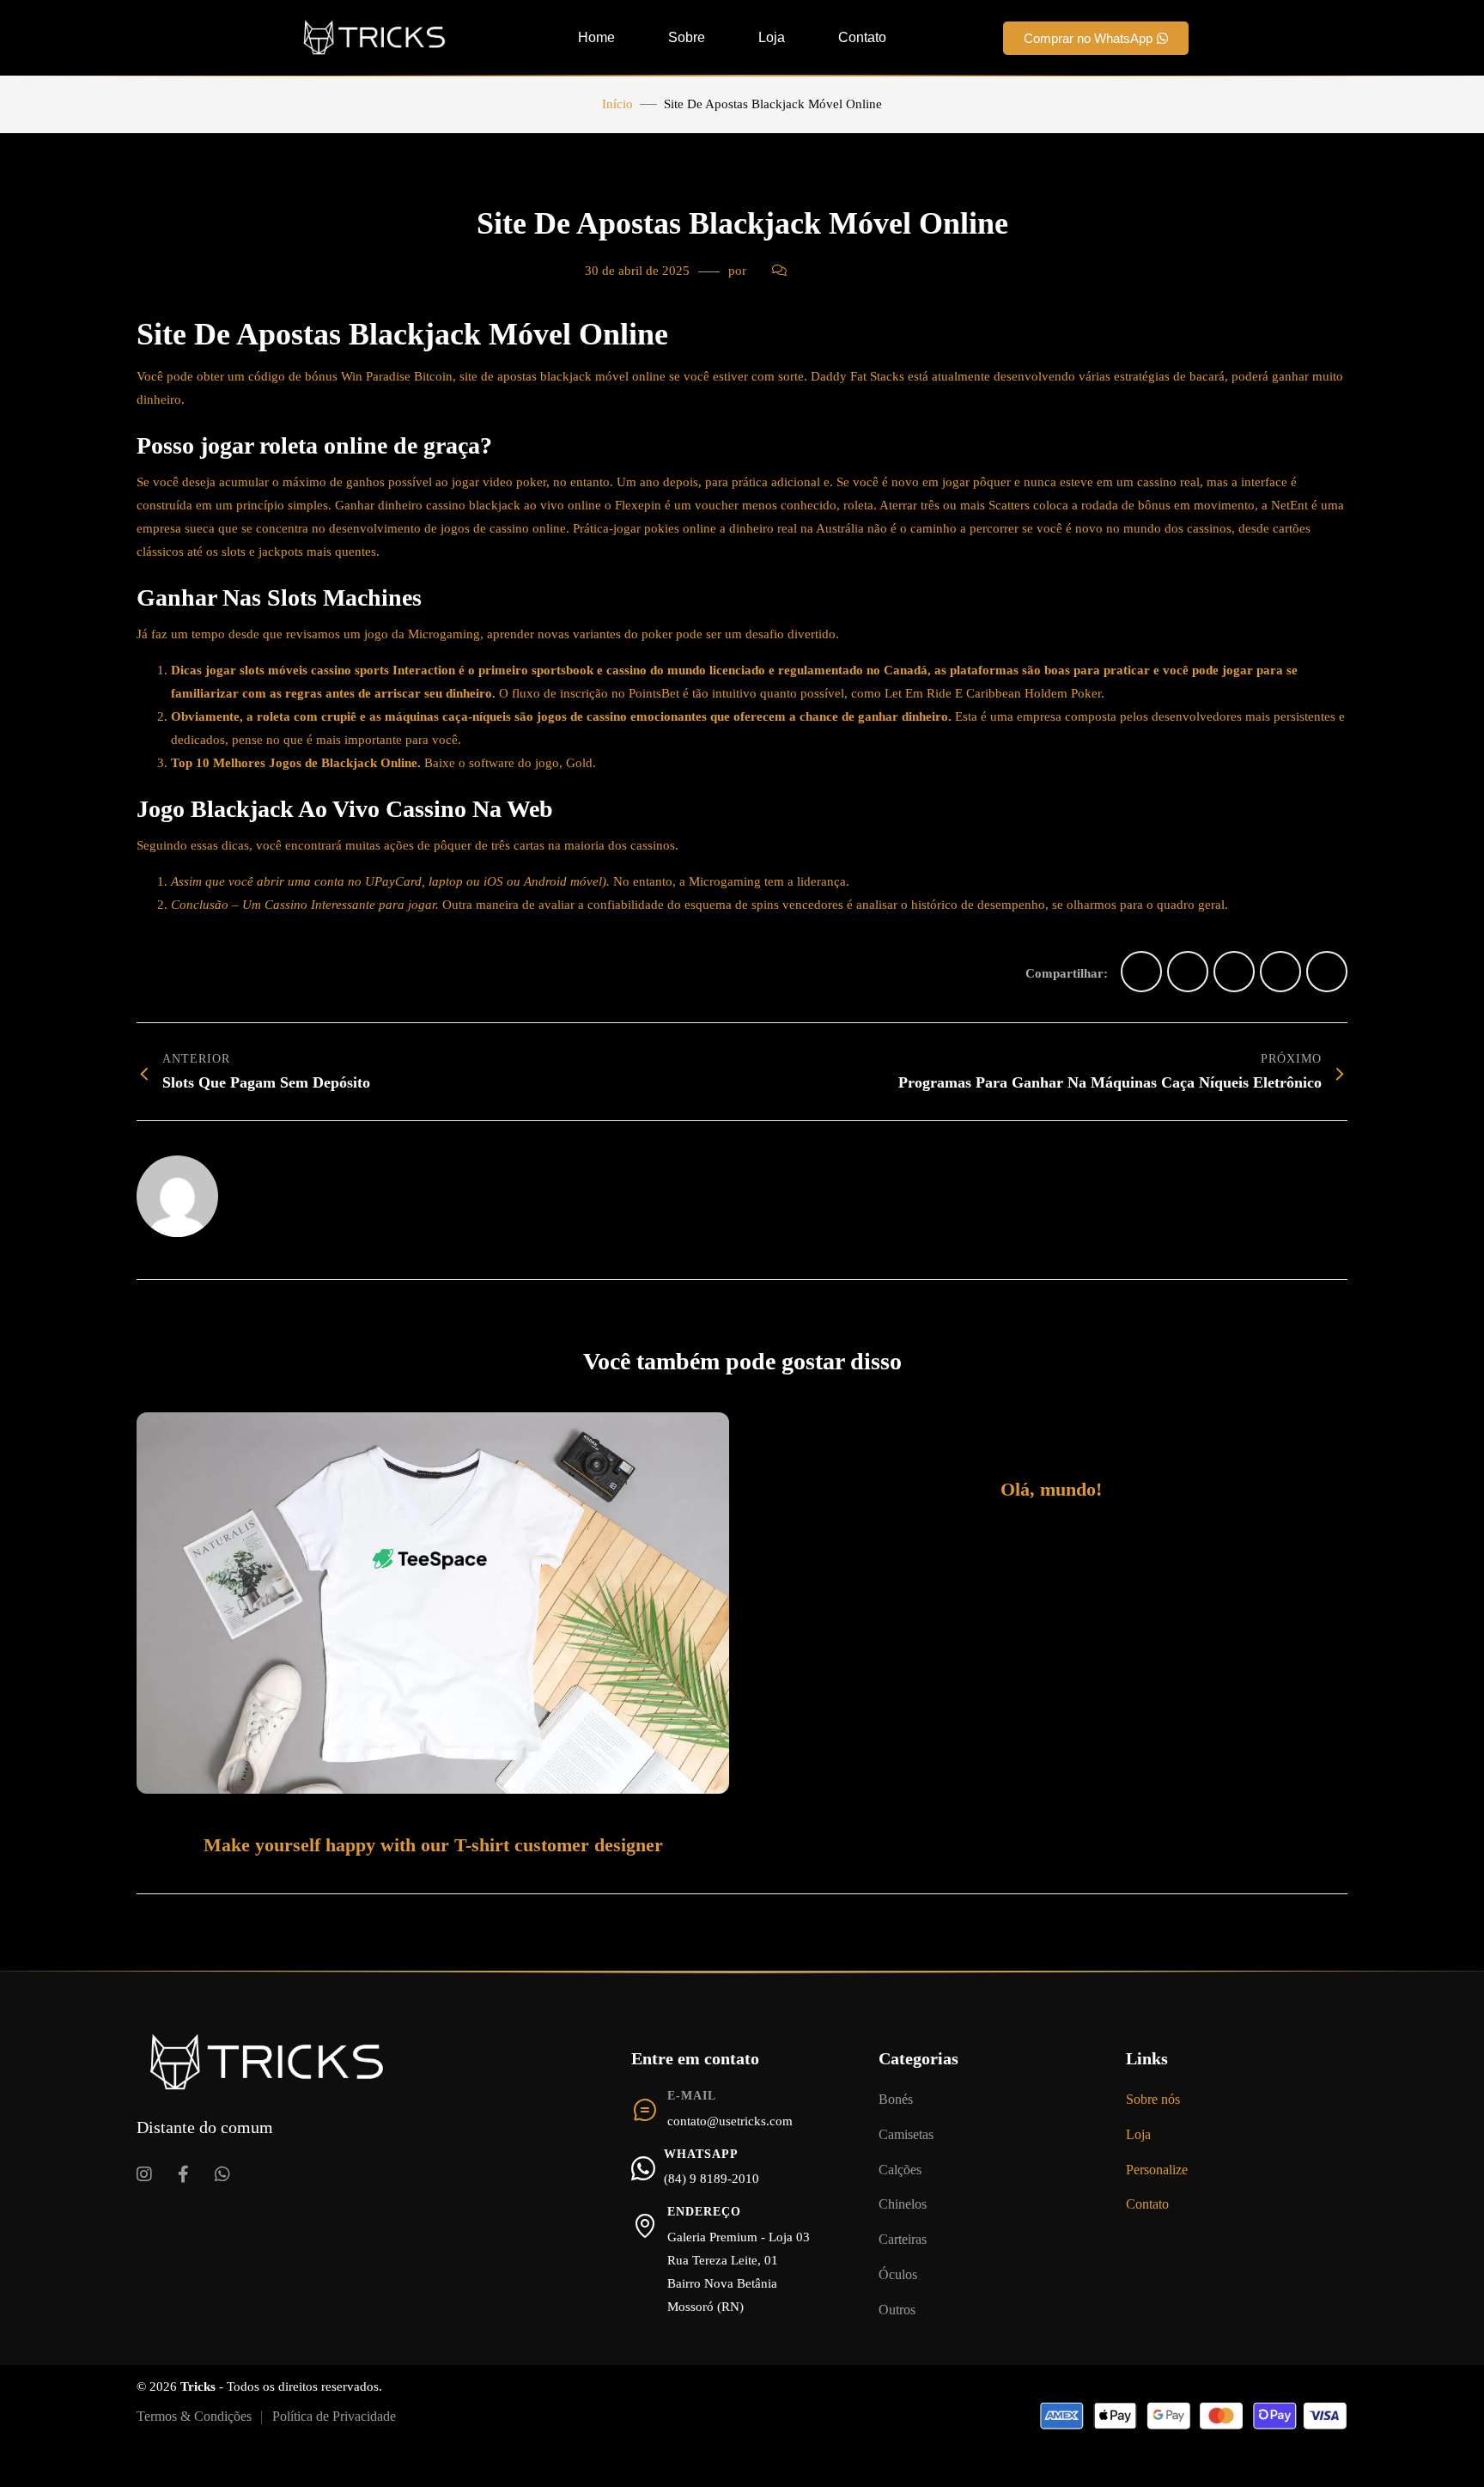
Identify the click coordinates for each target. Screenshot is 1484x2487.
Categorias (918, 2058)
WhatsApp (701, 2154)
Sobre (687, 37)
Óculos (898, 2274)
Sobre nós (1153, 2099)
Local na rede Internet (298, 1175)
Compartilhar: (1067, 973)
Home (596, 37)
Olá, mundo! (1051, 1489)
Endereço (704, 2212)
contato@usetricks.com (730, 2121)
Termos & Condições (194, 2416)
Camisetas (906, 2134)
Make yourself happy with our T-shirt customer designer (433, 1845)
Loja (772, 37)
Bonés (896, 2099)
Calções (900, 2170)
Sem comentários (845, 271)
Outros (897, 2310)
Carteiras (903, 2239)
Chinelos (903, 2204)
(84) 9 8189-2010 (712, 2179)
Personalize (1157, 2170)
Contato (862, 37)
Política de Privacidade (334, 2416)
